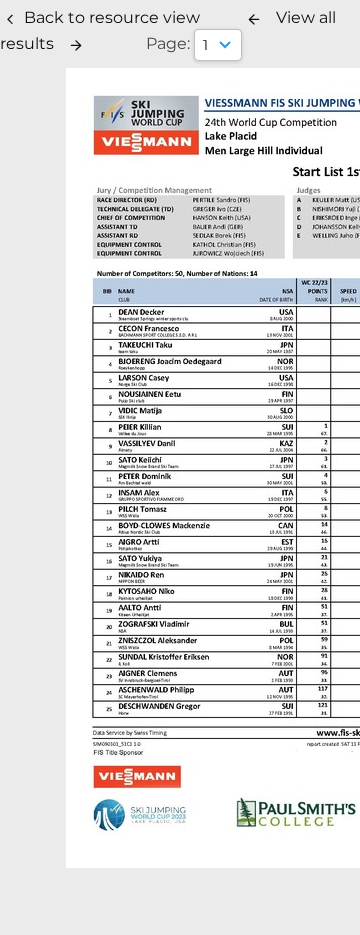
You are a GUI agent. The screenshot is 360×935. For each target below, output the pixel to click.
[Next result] (76, 45)
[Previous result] (254, 19)
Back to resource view (112, 17)
